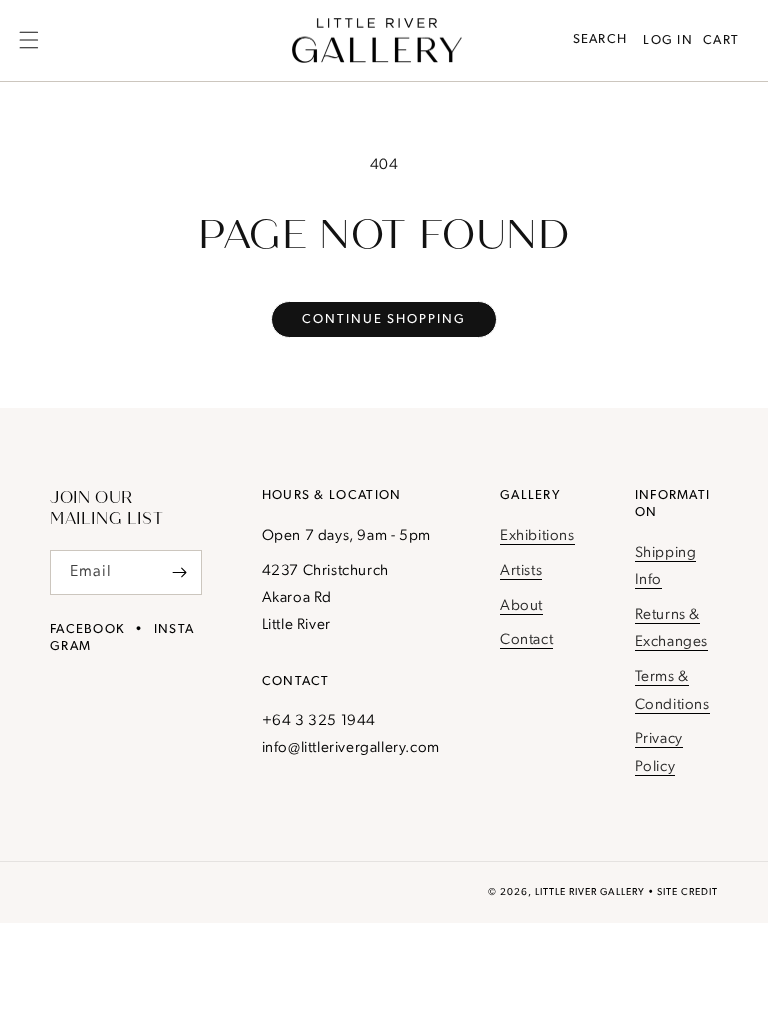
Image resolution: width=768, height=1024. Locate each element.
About (521, 606)
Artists (521, 571)
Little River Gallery (590, 892)
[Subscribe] (180, 572)
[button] (29, 40)
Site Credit (687, 892)
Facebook (87, 629)
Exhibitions (537, 536)
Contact (526, 640)
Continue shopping (384, 319)
